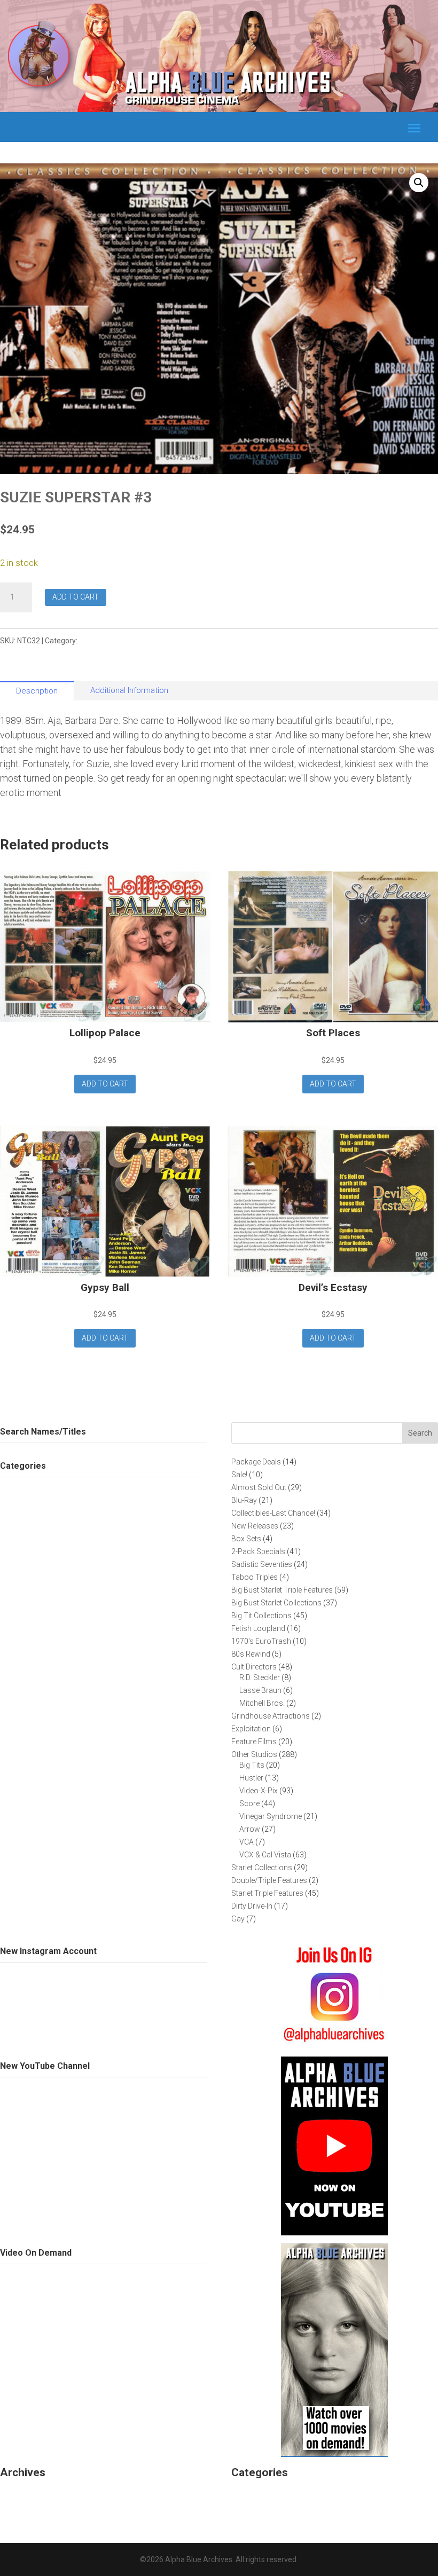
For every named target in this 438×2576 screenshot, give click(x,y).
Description (37, 691)
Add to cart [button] (105, 1084)
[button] (419, 183)
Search (420, 1433)
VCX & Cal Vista (105, 641)
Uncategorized (262, 2494)
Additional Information (129, 690)
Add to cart (76, 597)
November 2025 (34, 2494)
